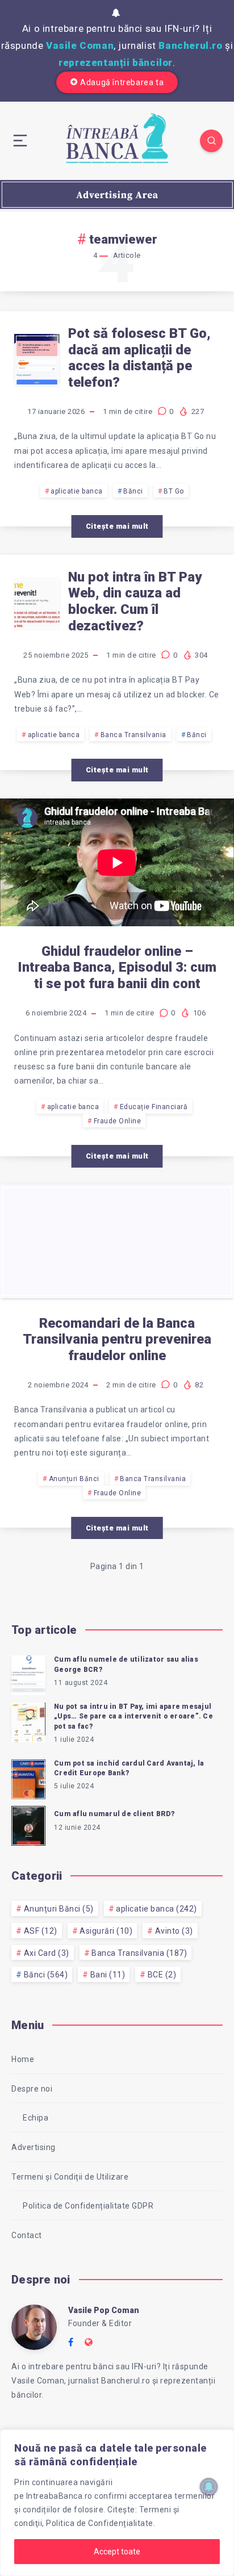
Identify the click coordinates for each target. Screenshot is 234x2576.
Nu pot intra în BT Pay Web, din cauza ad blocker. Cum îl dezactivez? (135, 601)
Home (23, 2059)
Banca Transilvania (133, 735)
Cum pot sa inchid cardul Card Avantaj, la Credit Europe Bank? (129, 1768)
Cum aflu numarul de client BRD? (114, 1814)
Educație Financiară (154, 1107)
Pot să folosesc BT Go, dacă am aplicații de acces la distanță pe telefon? (139, 358)
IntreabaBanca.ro (59, 2496)
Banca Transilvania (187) (139, 1953)
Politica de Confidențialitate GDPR (88, 2206)
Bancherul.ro (190, 45)
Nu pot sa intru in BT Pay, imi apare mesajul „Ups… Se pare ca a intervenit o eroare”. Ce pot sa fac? (133, 1716)
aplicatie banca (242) (156, 1909)
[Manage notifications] (209, 2487)
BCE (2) (162, 1975)
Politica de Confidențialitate (100, 2523)
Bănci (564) (46, 1975)
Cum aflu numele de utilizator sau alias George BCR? (126, 1664)
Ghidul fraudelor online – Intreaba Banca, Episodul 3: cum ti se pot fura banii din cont (117, 968)
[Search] (211, 141)
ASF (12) (41, 1931)
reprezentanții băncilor (116, 62)
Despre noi (32, 2089)
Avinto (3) (174, 1931)
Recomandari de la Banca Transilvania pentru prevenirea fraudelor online (117, 1340)
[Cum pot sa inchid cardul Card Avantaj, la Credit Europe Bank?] (28, 1778)
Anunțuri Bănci (74, 1479)
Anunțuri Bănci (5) (59, 1909)
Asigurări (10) (106, 1931)
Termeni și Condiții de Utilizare (70, 2177)
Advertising (34, 2147)
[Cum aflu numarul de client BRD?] (28, 1824)
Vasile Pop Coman (104, 2310)
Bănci (133, 491)
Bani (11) (108, 1975)
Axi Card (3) (47, 1953)
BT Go (174, 491)
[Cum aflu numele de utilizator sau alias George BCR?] (28, 1674)
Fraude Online (118, 1121)
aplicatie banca (77, 491)
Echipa (35, 2118)
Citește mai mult (117, 526)
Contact (27, 2235)
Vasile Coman (80, 45)
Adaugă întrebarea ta (122, 82)
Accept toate (117, 2552)
